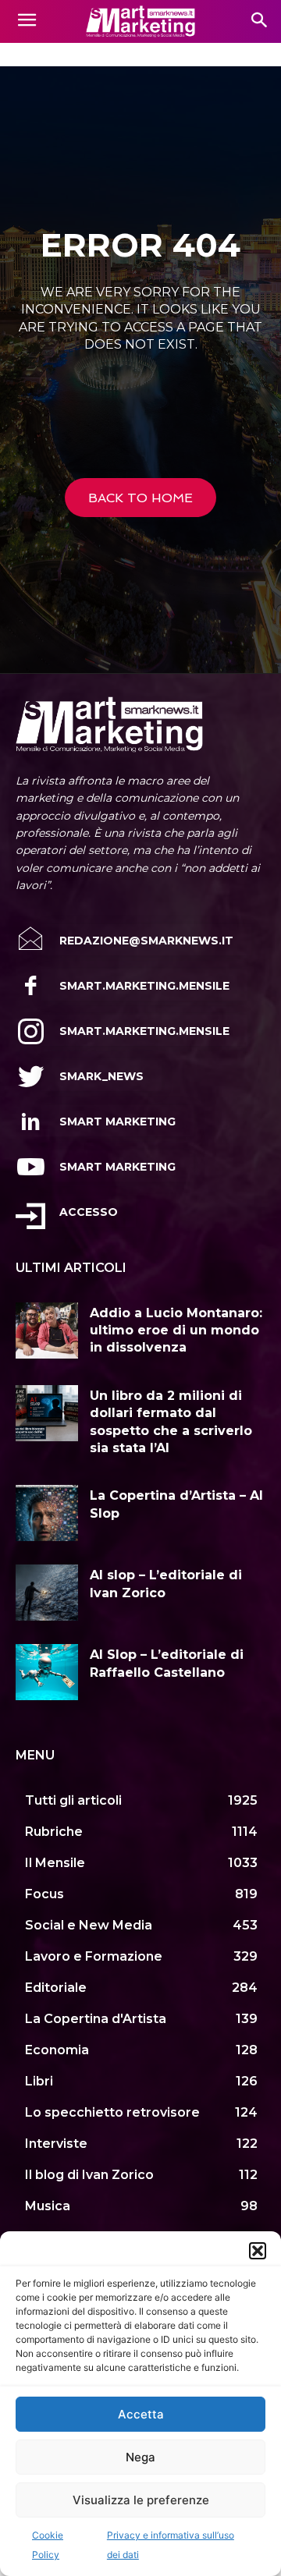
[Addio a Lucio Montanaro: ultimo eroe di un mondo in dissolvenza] (47, 1331)
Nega (140, 2457)
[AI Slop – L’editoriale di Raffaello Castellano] (47, 1672)
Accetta (141, 2414)
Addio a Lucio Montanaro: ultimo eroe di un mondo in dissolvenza (176, 1331)
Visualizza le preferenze (141, 2500)
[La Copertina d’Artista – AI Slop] (47, 1513)
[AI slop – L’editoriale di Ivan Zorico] (47, 1593)
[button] (258, 2251)
